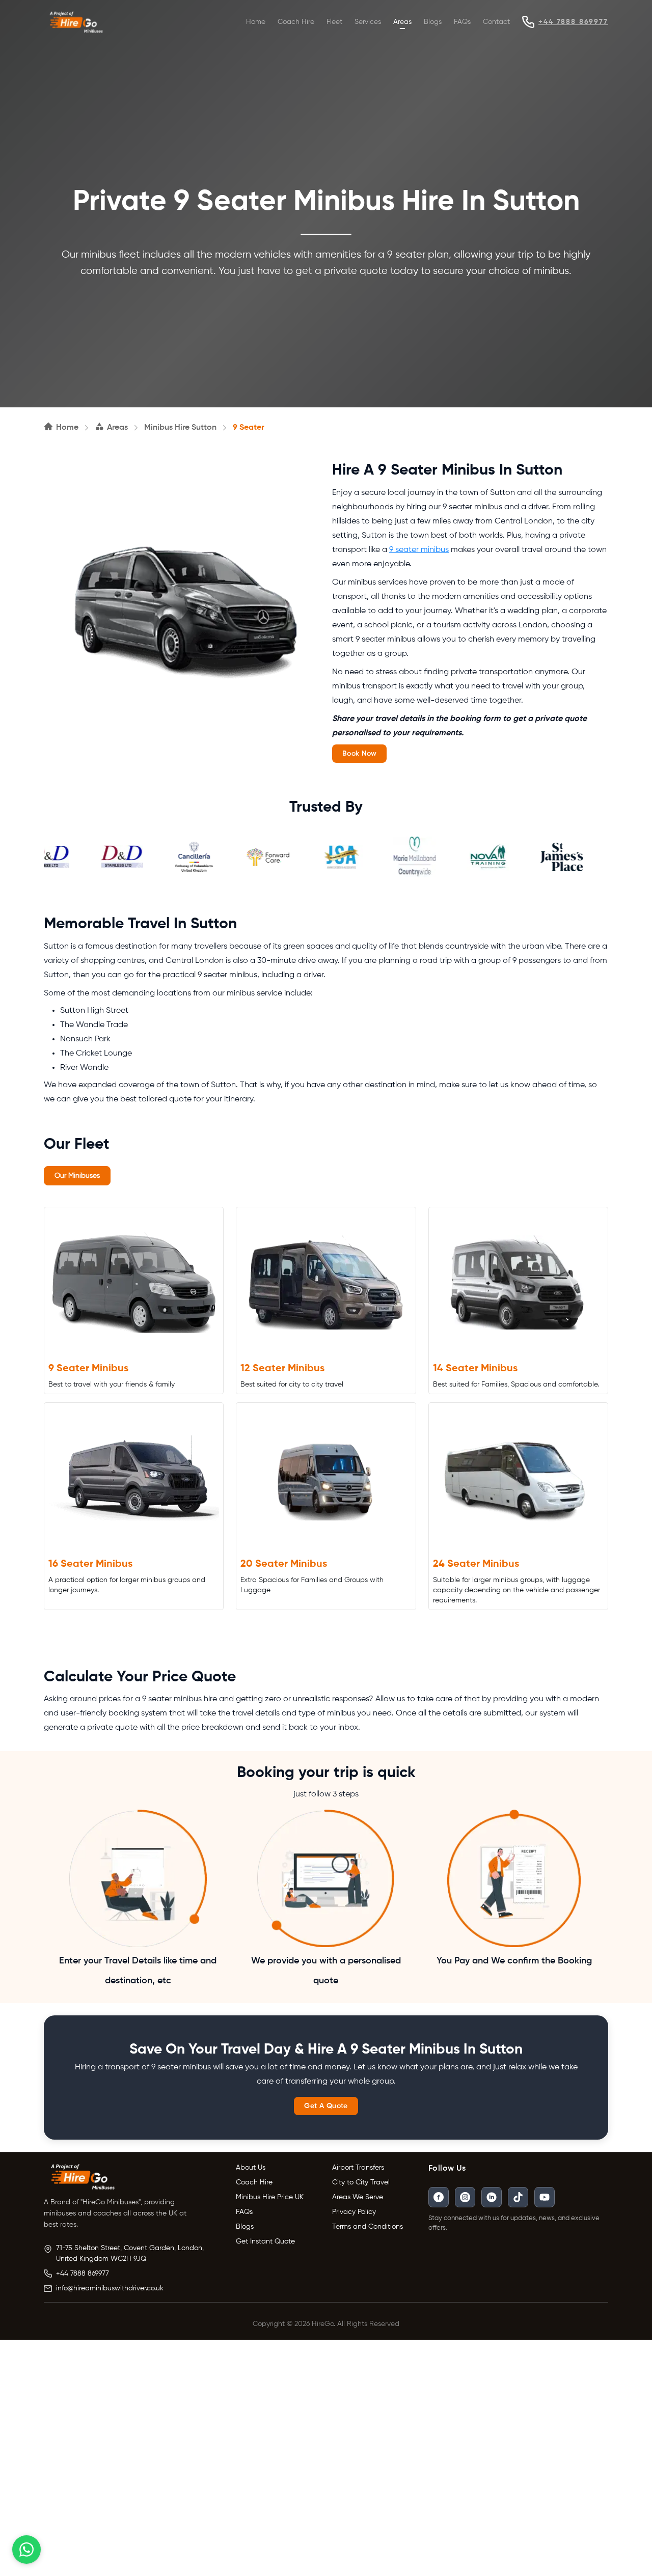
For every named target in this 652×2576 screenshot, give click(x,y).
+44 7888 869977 (573, 22)
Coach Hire (296, 22)
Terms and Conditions (368, 2227)
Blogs (433, 22)
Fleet (334, 22)
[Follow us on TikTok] (518, 2197)
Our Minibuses (77, 1176)
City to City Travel (361, 2182)
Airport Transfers (358, 2168)
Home (256, 22)
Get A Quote (326, 2106)
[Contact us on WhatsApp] (26, 2550)
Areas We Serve (358, 2197)
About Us (251, 2168)
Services (368, 22)
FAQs (462, 22)
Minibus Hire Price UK (270, 2197)
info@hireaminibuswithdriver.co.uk (110, 2288)
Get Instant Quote (265, 2241)
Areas (402, 22)
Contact (496, 22)
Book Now (359, 754)
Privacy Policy (354, 2212)
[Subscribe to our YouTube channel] (545, 2197)
